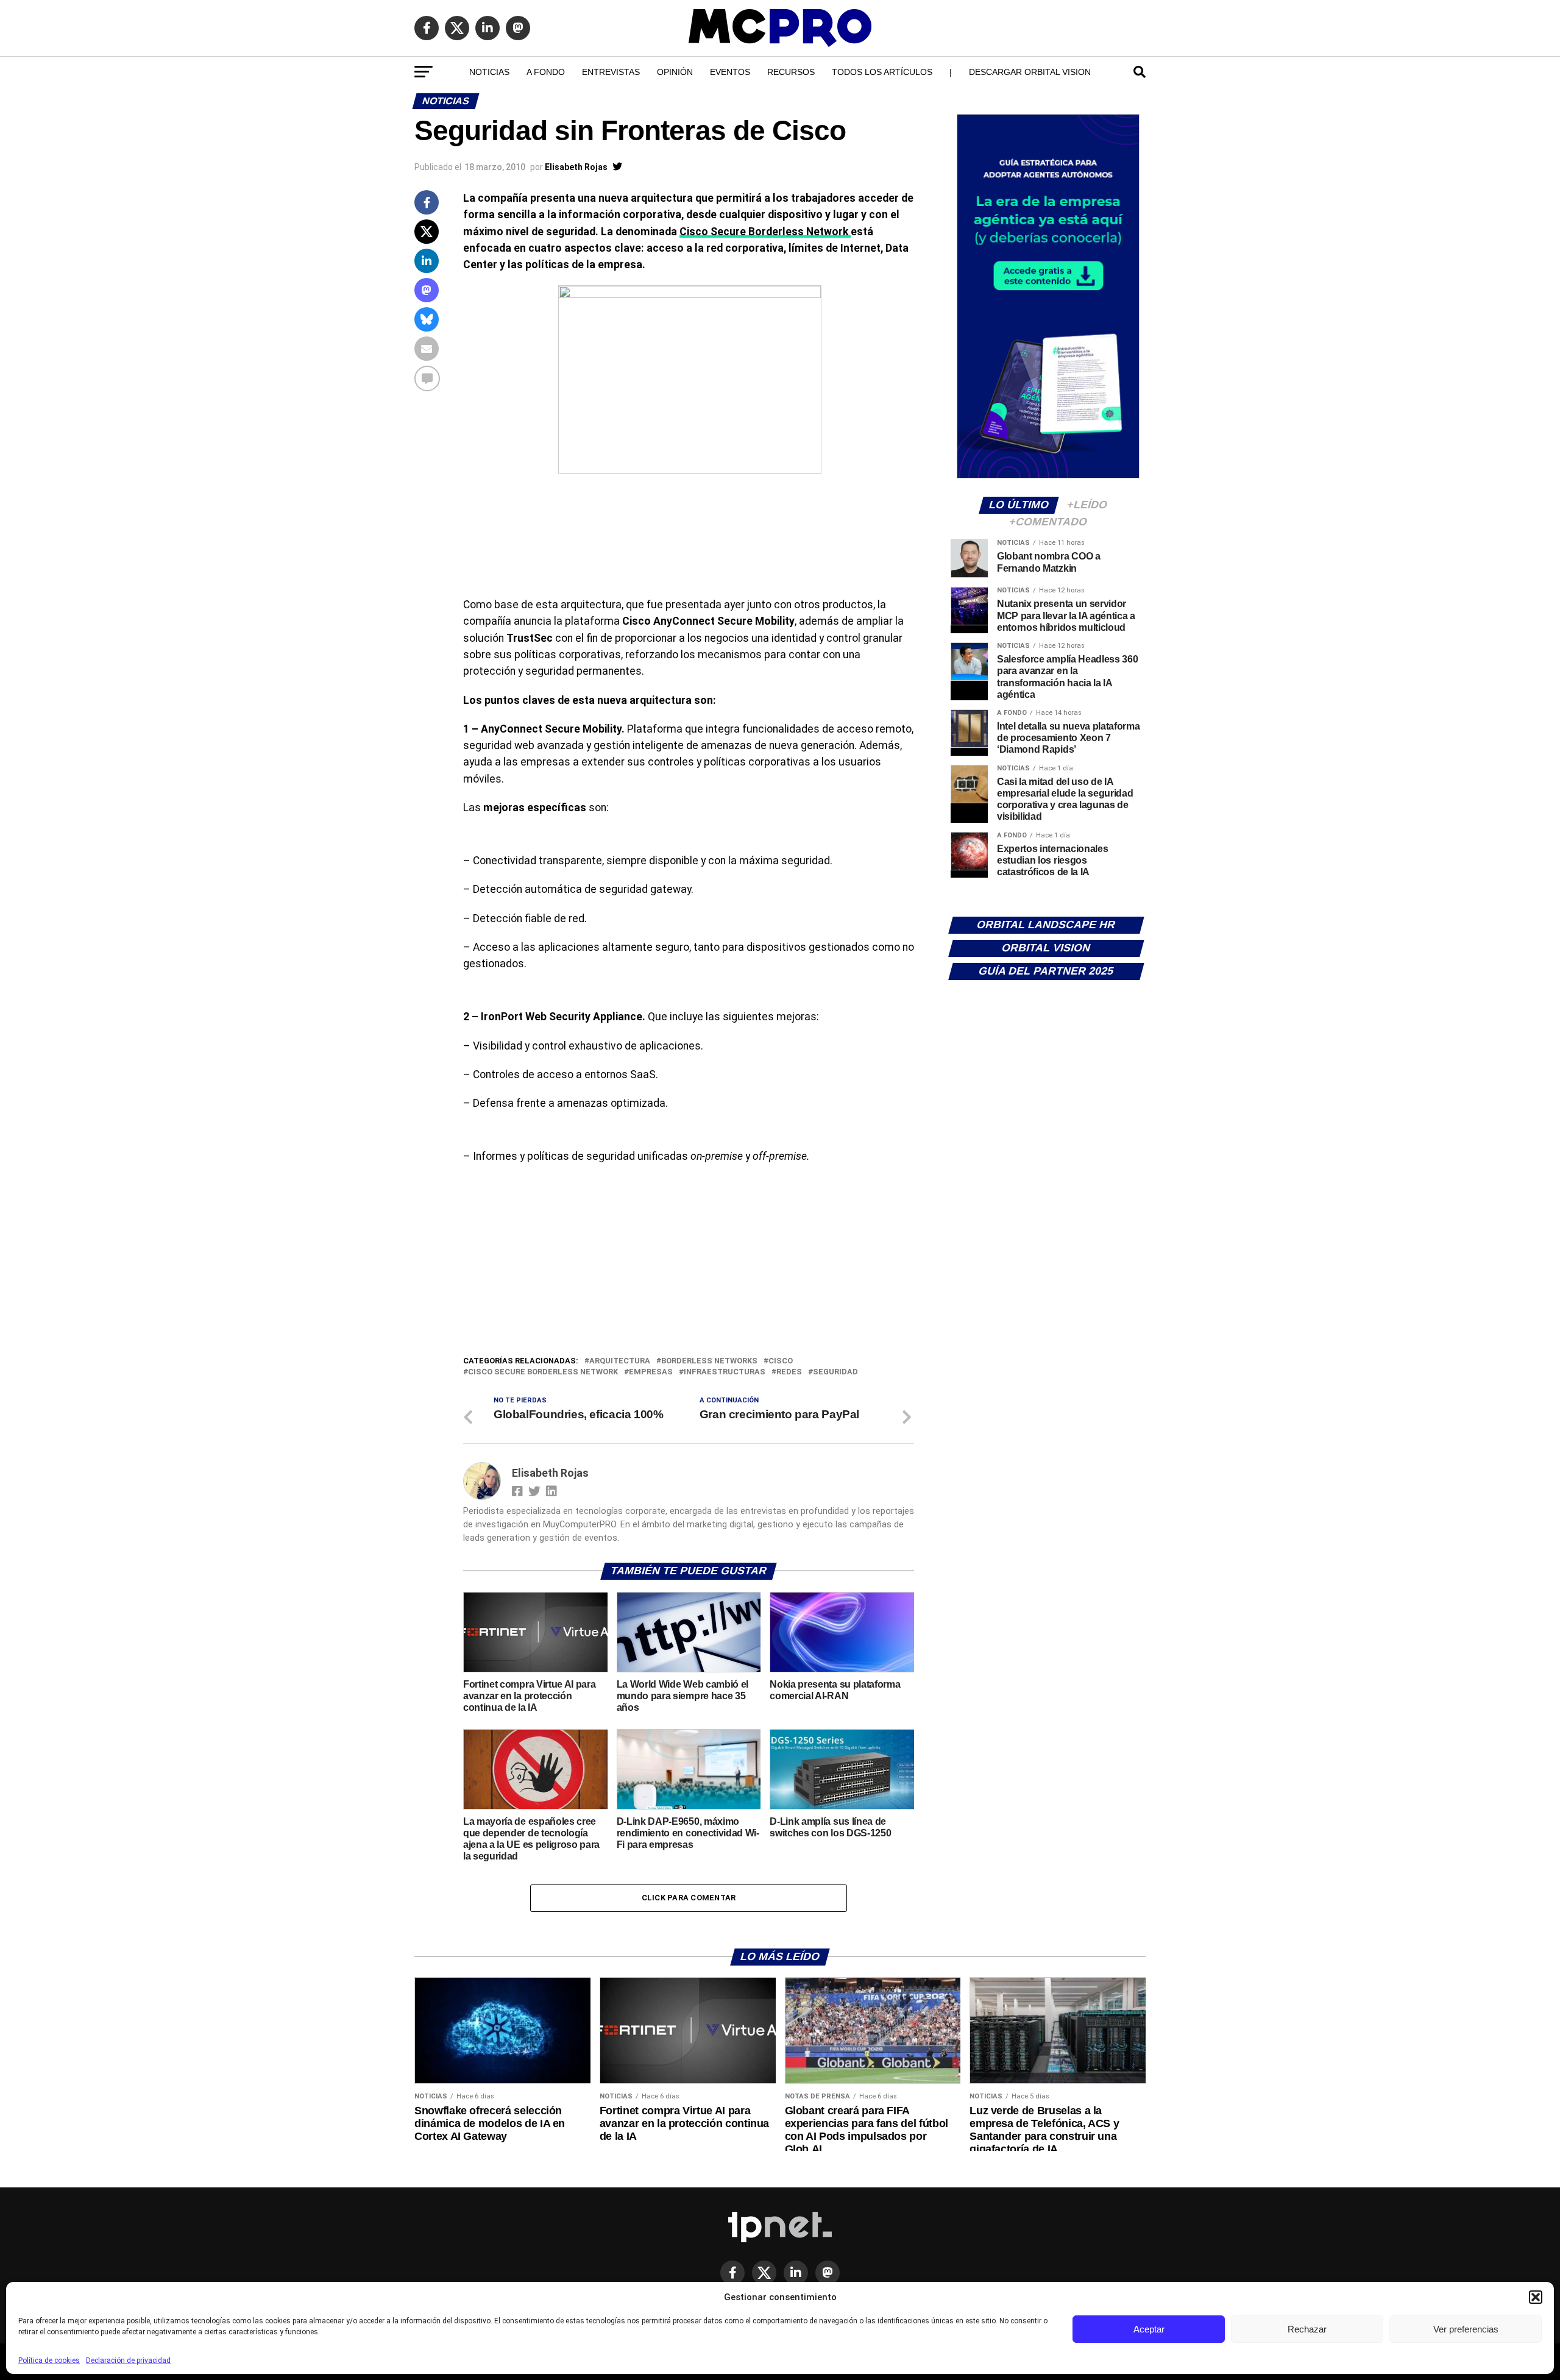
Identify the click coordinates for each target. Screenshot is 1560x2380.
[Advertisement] (689, 1263)
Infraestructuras (725, 1372)
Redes (789, 1372)
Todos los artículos (882, 72)
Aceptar (1149, 2329)
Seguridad (835, 1372)
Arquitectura (620, 1361)
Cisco (781, 1361)
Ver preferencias (1466, 2329)
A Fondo (546, 72)
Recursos (791, 72)
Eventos (730, 72)
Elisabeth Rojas (576, 167)
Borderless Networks (709, 1361)
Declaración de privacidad (128, 2360)
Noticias (489, 72)
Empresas (651, 1372)
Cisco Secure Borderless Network (765, 232)
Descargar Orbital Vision (1030, 72)
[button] (1536, 2297)
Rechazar (1307, 2329)
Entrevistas (611, 72)
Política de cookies (49, 2360)
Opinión (675, 72)
